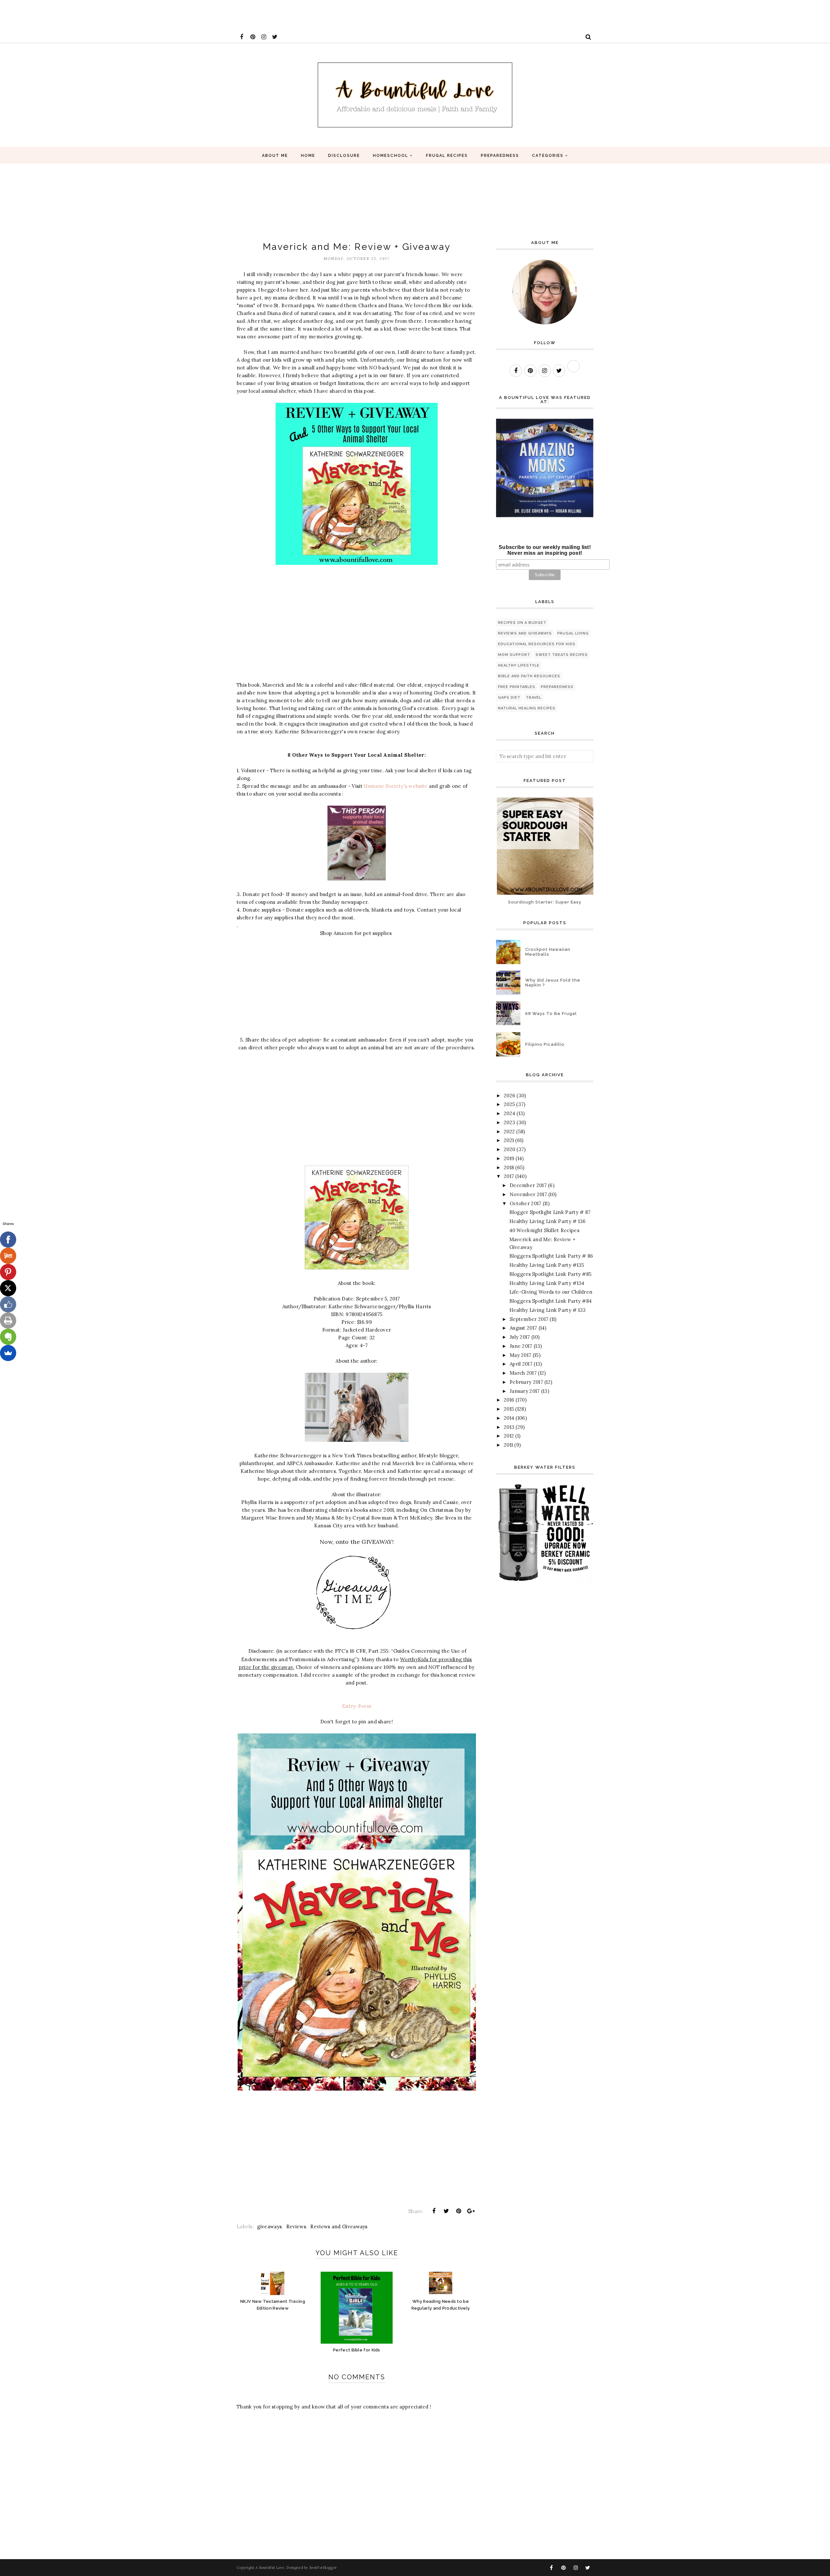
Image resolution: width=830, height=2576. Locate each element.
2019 (509, 1158)
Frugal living (573, 633)
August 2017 (523, 1328)
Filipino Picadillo (545, 1044)
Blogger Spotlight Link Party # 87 (550, 1212)
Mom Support (514, 655)
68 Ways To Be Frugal (551, 1014)
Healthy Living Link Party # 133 (548, 1310)
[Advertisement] (118, 15)
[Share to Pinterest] (459, 2211)
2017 (509, 1176)
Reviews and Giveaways (339, 2226)
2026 (510, 1096)
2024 (510, 1113)
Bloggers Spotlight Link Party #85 (551, 1274)
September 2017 (529, 1319)
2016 (509, 1400)
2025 (509, 1104)
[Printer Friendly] (8, 1321)
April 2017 (521, 1364)
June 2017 (521, 1346)
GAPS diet (509, 698)
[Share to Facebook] (434, 2211)
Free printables (517, 687)
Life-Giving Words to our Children (551, 1292)
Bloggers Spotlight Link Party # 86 (551, 1256)
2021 (509, 1140)
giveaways (269, 2226)
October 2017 (526, 1203)
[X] (8, 1288)
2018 (509, 1167)
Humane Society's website (396, 786)
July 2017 (520, 1337)
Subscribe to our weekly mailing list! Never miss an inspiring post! (545, 550)
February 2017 (526, 1382)
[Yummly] (8, 1256)
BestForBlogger (323, 2568)
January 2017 (525, 1391)
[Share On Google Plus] (471, 2211)
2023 (510, 1122)
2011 (508, 1445)
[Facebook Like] (8, 1304)
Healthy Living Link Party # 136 (548, 1221)
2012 (509, 1436)
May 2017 (520, 1355)
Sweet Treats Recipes (562, 655)
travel (534, 698)
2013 (509, 1427)
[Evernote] (8, 1337)
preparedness (557, 687)
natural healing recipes (527, 708)
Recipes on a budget (522, 623)
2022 (509, 1131)
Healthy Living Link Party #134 (547, 1283)
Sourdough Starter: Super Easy (545, 902)
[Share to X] (446, 2211)
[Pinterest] (8, 1272)
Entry (349, 1706)
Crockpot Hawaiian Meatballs (548, 952)
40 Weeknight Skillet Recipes (544, 1230)
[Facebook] (8, 1240)
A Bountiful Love (270, 2568)
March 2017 (523, 1373)
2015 (509, 1409)
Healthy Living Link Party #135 (547, 1265)
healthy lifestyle (519, 665)
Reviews (296, 2226)
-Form (364, 1706)
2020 (510, 1149)
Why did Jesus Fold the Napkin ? (553, 983)
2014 (509, 1418)
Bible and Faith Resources (529, 676)
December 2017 (528, 1185)
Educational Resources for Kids (537, 644)
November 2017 (528, 1194)
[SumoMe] (8, 1353)
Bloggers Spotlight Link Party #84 (551, 1301)
